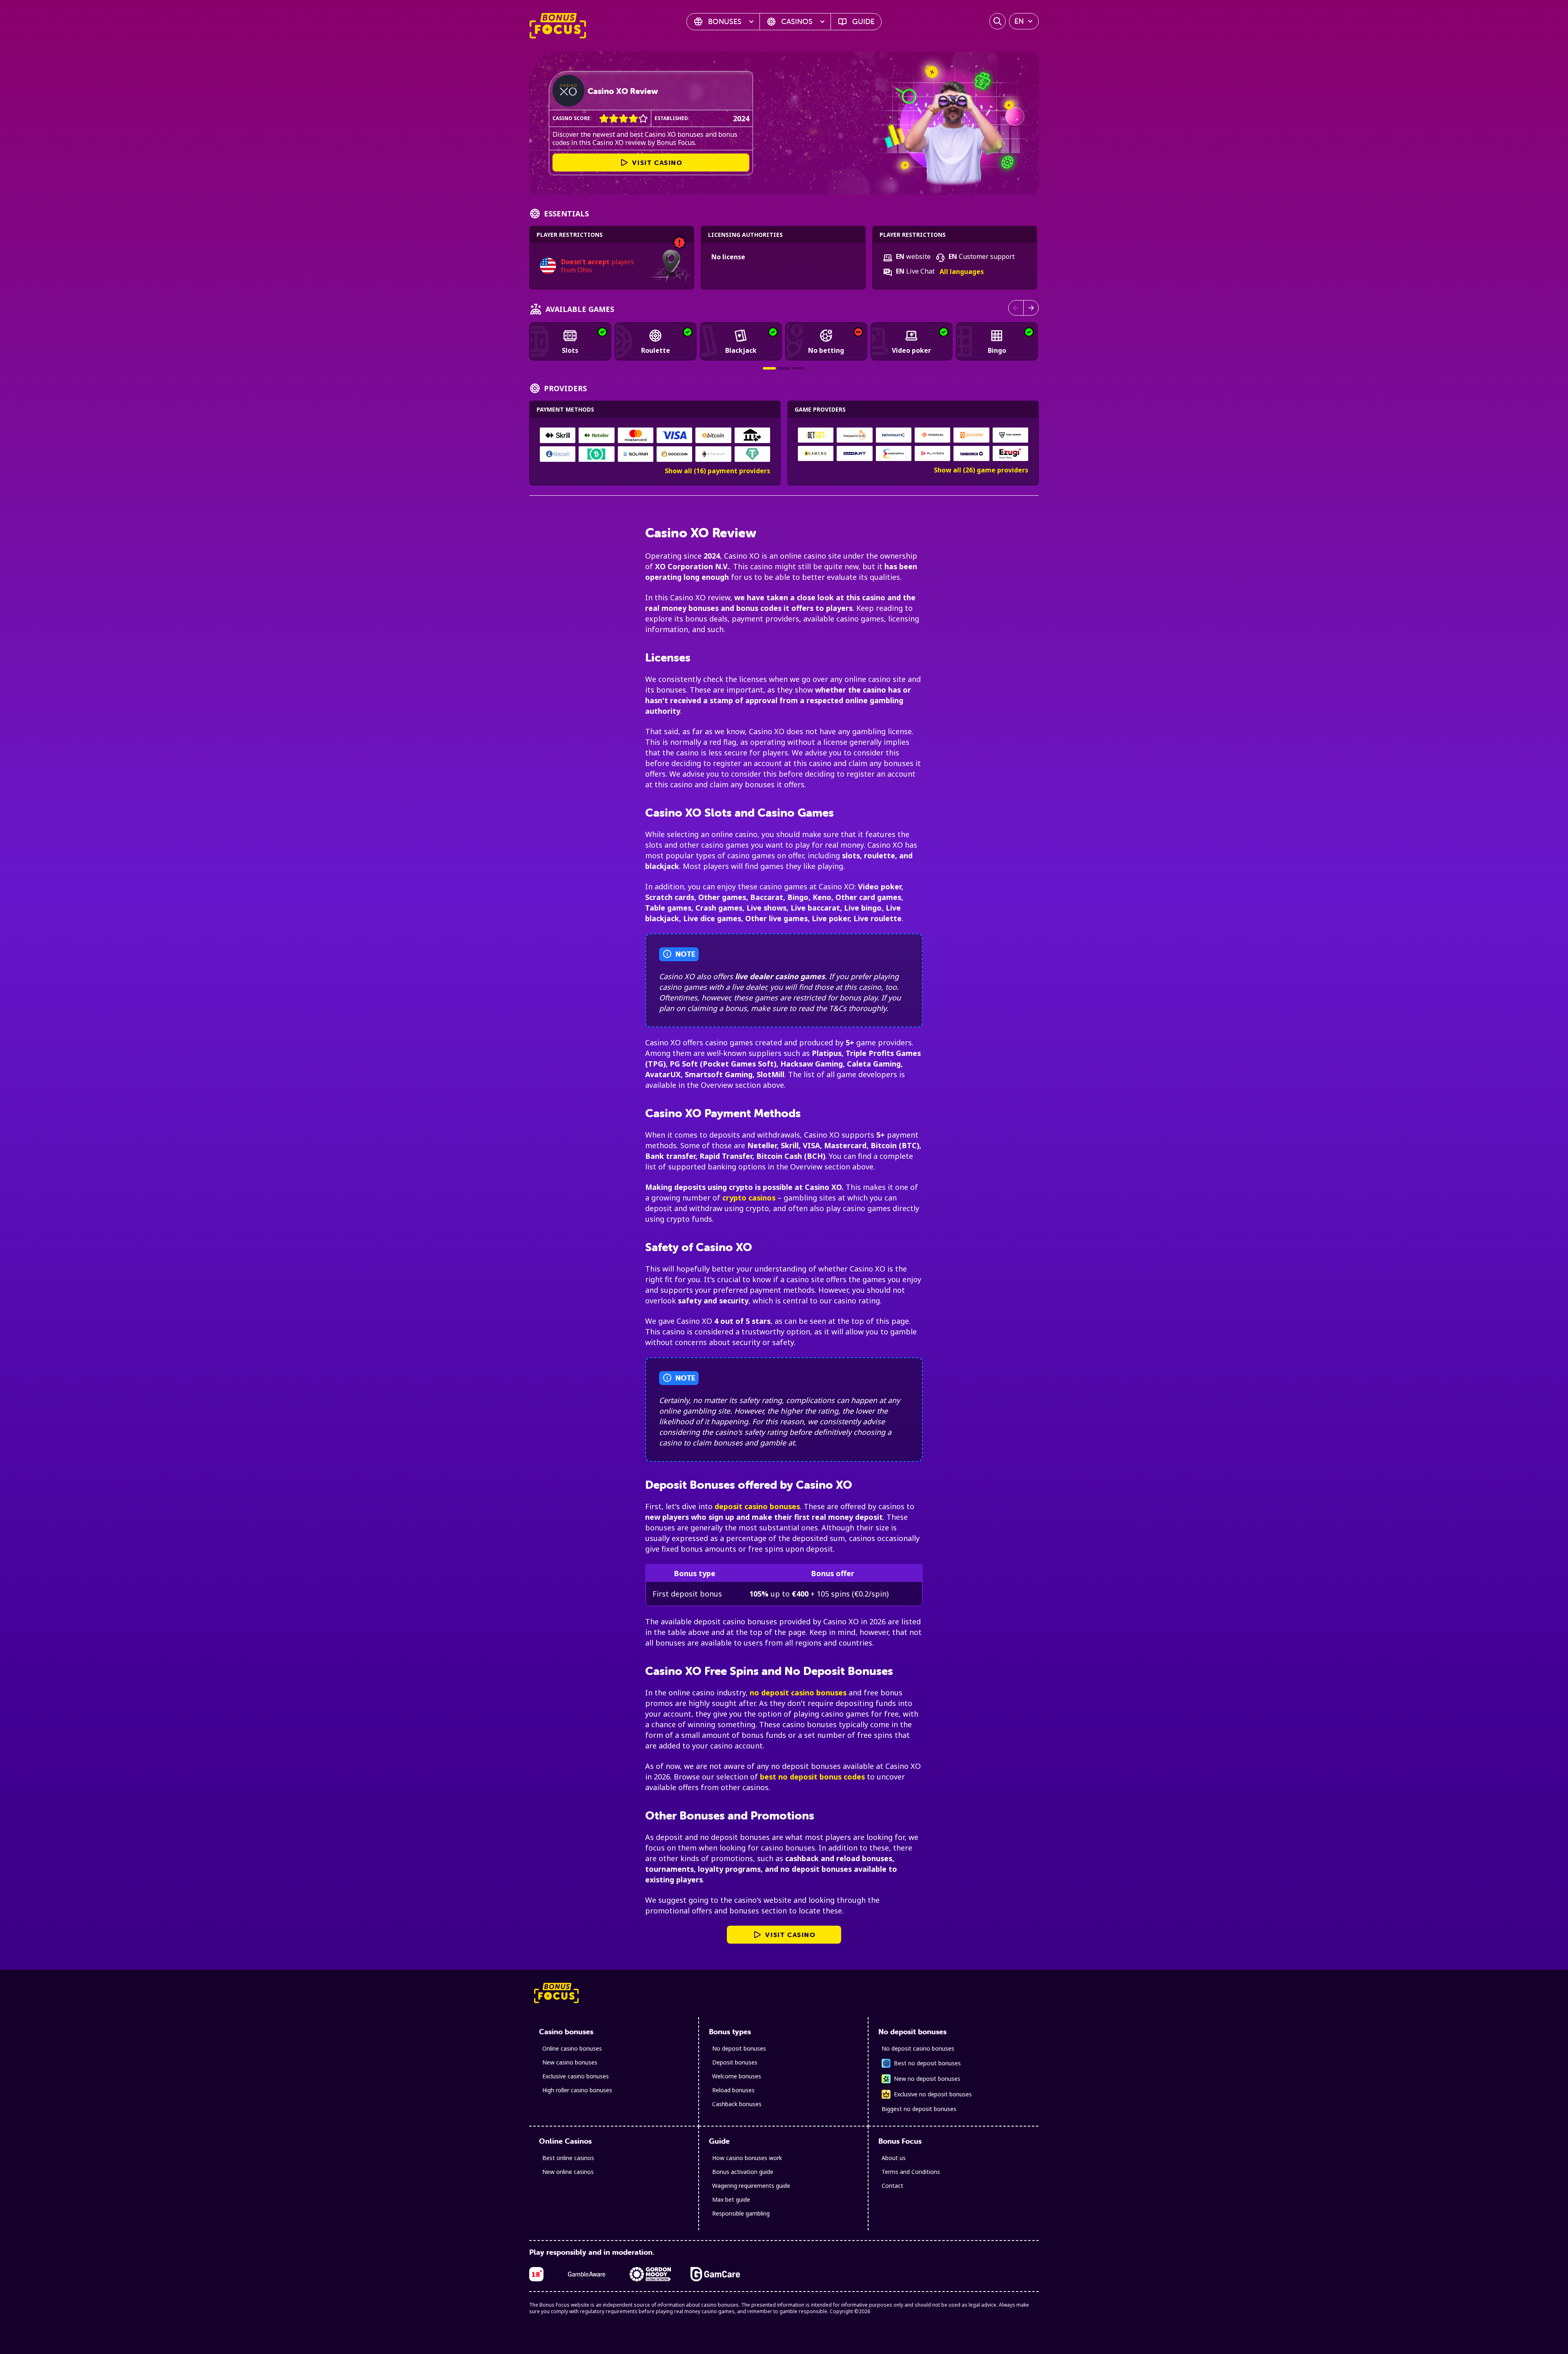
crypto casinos (749, 1198)
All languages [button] (962, 272)
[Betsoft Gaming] (816, 435)
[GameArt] (855, 453)
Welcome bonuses (737, 2076)
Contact (892, 2186)
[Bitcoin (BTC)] (713, 435)
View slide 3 (799, 368)
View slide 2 (784, 368)
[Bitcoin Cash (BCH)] (596, 454)
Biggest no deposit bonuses (919, 2109)
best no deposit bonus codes (812, 1777)
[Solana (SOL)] (636, 454)
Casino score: (572, 118)
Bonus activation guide (743, 2172)
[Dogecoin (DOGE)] (674, 454)
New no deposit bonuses (927, 2079)
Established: (672, 118)
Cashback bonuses (737, 2104)
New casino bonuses (570, 2062)
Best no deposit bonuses (927, 2063)
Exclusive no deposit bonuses (933, 2094)
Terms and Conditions (911, 2172)
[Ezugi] (1010, 453)
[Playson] (933, 453)
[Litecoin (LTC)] (558, 454)
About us (894, 2158)
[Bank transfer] (752, 435)
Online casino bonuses (572, 2048)
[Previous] (1016, 308)
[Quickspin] (971, 435)
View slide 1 (769, 368)
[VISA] (674, 435)
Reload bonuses (733, 2090)
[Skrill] (558, 435)
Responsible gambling (741, 2213)
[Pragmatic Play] (855, 435)
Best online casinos (568, 2158)
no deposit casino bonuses (798, 1693)
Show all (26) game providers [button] (981, 470)
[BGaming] (816, 453)
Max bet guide (731, 2199)
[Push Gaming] (1010, 435)
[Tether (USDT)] (752, 454)
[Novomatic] (893, 435)
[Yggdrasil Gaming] (933, 435)
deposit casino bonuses (757, 1506)
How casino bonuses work (747, 2158)
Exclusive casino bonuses (576, 2076)
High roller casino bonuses (577, 2090)
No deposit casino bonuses (918, 2048)
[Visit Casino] (568, 91)
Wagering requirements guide (751, 2186)
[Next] (1031, 308)
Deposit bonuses (735, 2062)
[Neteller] (596, 435)
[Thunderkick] (971, 453)
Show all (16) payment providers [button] (717, 471)
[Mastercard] (636, 435)
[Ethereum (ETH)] (713, 454)
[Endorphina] (893, 453)
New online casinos (568, 2172)
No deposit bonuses (739, 2048)
